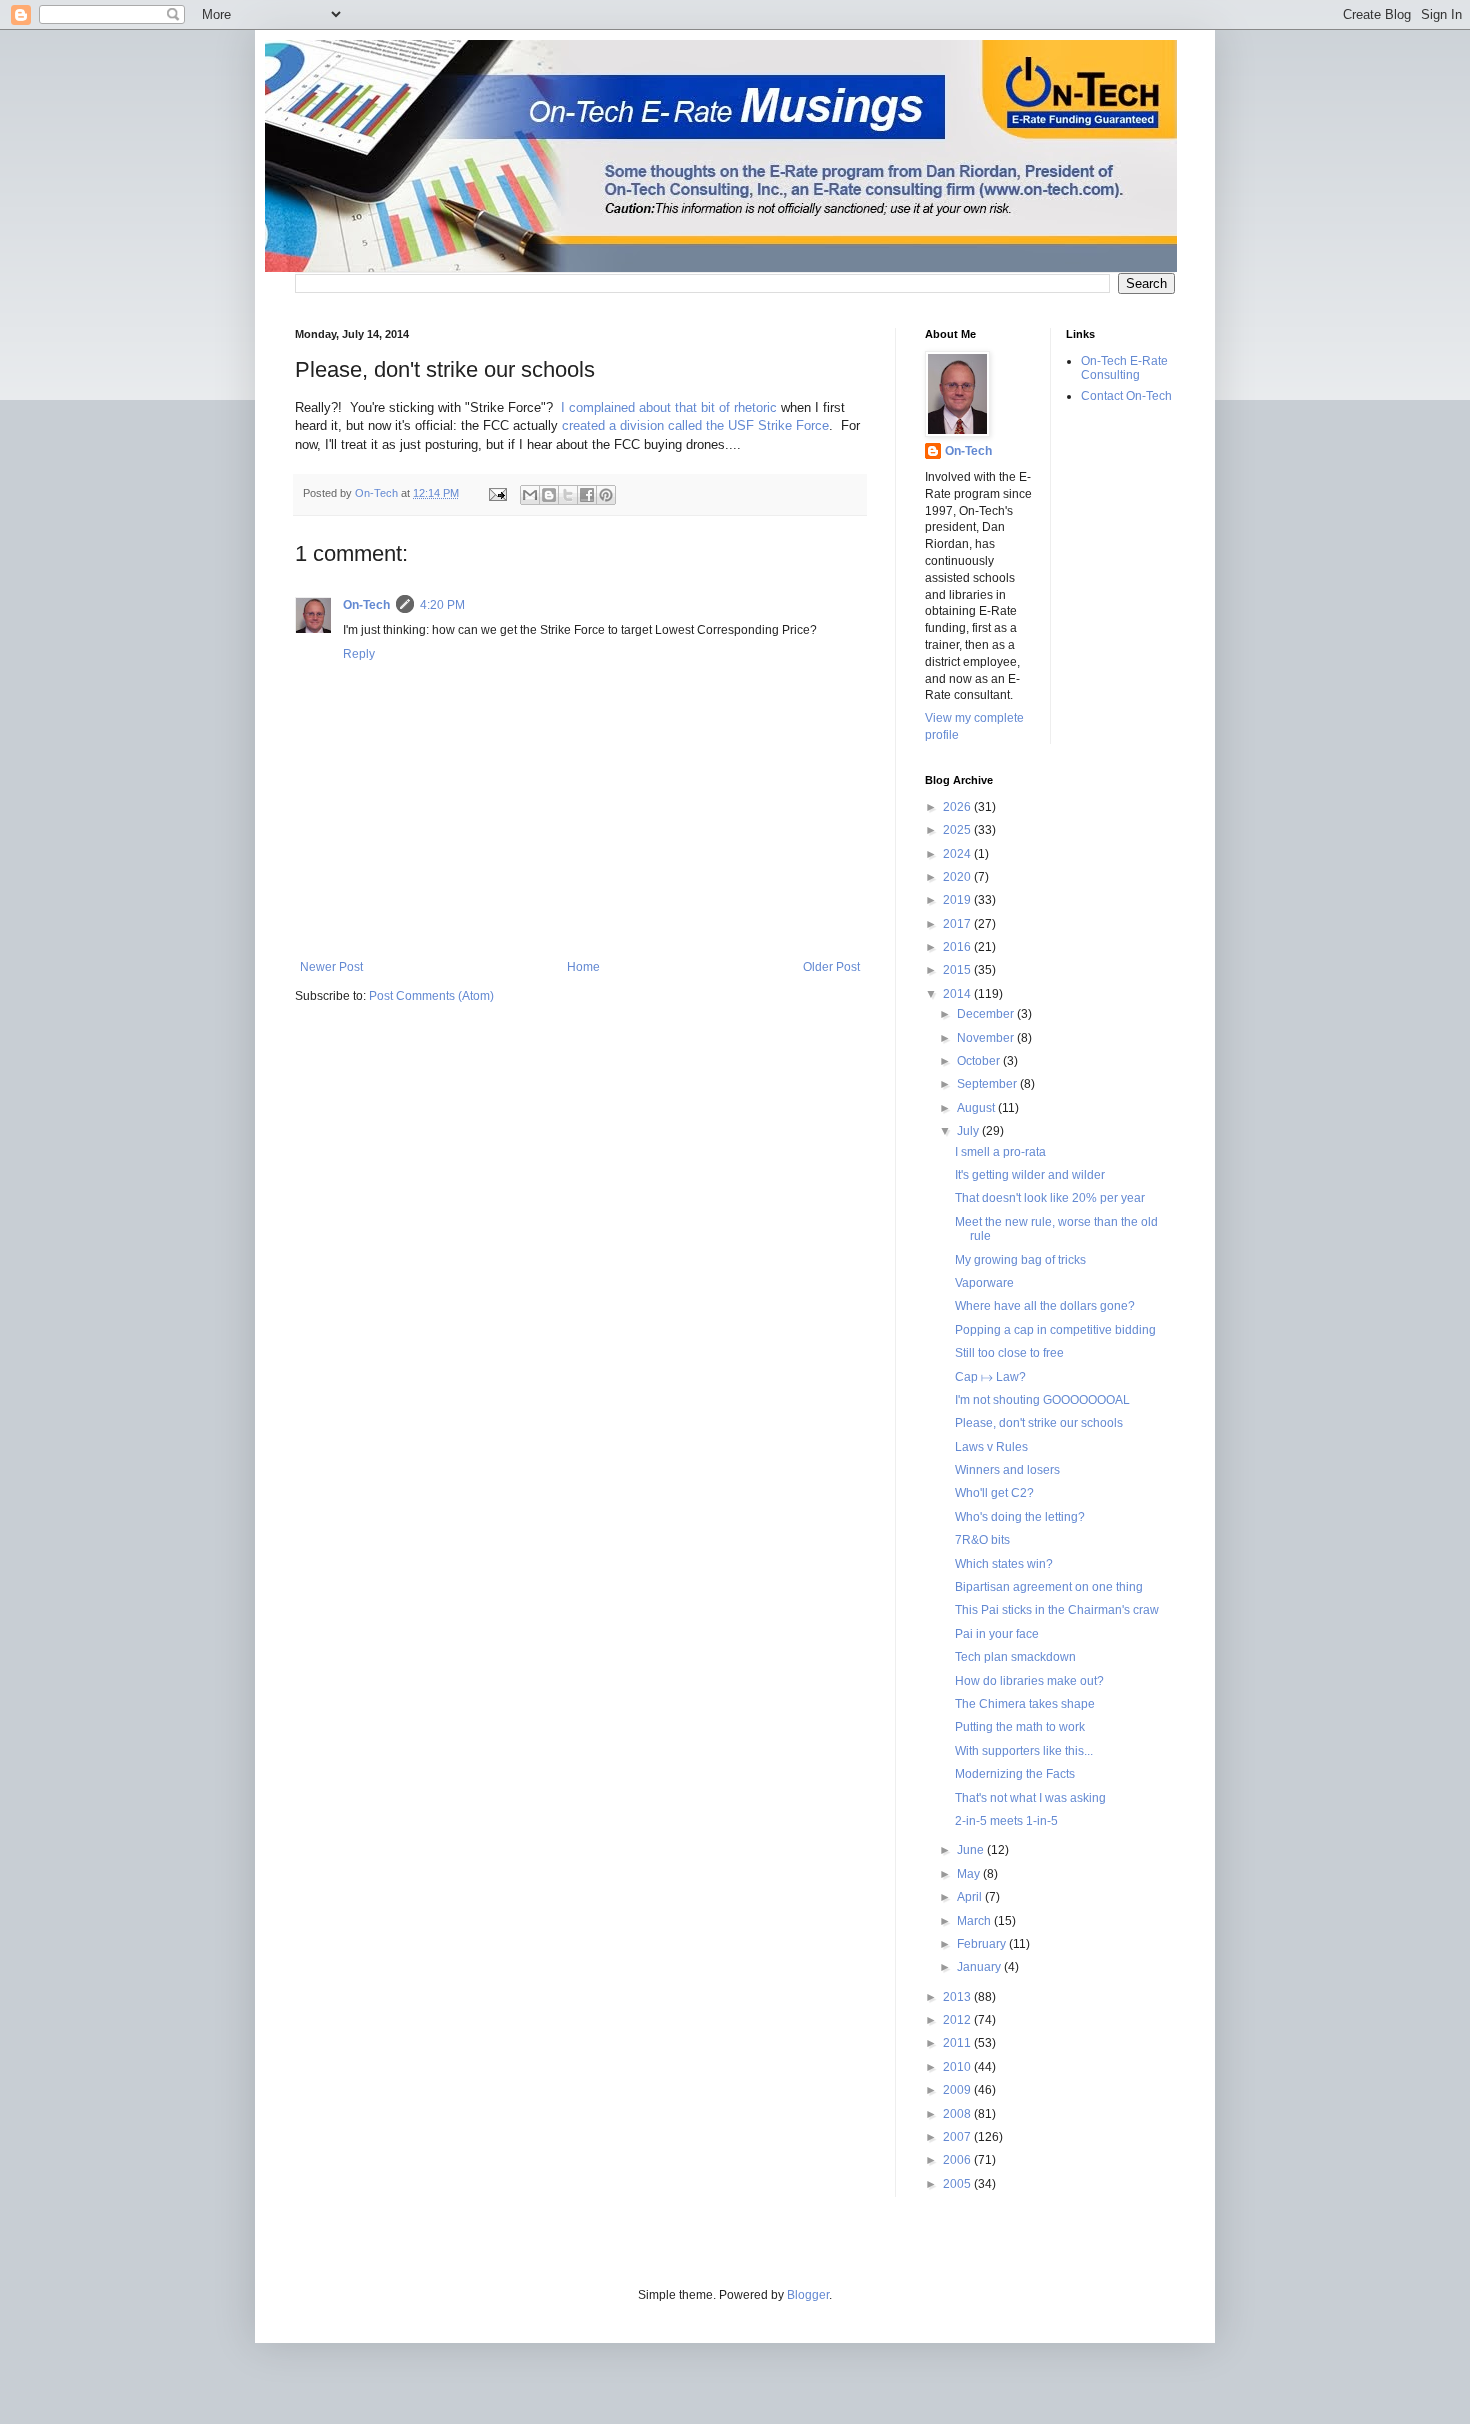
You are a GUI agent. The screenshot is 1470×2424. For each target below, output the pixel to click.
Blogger (808, 2295)
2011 (958, 2043)
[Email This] (530, 495)
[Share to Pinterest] (606, 495)
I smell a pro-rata (1000, 1152)
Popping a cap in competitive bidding (1055, 1330)
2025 (958, 830)
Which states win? (1004, 1564)
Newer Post (331, 967)
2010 (958, 2067)
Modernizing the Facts (1015, 1774)
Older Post (831, 967)
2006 (958, 2160)
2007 (958, 2137)
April (971, 1897)
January (980, 1967)
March (975, 1921)
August (977, 1108)
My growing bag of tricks (1020, 1260)
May (970, 1874)
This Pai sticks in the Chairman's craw (1057, 1610)
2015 (958, 970)
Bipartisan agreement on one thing (1049, 1587)
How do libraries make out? (1029, 1681)
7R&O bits (982, 1540)
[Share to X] (568, 495)
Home (583, 967)
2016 (958, 947)
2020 (958, 877)
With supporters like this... (1024, 1751)
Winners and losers (1007, 1470)
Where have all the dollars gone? (1045, 1306)
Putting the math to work (1020, 1727)
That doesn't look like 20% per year (1050, 1198)
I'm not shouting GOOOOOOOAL (1042, 1400)
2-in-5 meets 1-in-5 (1006, 1821)
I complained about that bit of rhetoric (669, 407)
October (980, 1061)
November (987, 1038)
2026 (958, 807)
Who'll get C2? (994, 1493)
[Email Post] (497, 493)
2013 (958, 1997)
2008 (958, 2114)
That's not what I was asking (1030, 1798)
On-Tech (366, 605)
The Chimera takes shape (1025, 1704)
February (983, 1944)
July (969, 1131)
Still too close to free (1009, 1353)
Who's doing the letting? (1020, 1517)
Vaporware (984, 1283)
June (972, 1850)
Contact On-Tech (1126, 396)
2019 (958, 900)
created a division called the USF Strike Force (695, 425)
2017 (958, 924)
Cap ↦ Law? (990, 1377)
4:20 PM (442, 605)
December (987, 1014)
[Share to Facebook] (587, 495)
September (988, 1084)
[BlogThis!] (549, 495)
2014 (958, 994)
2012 (958, 2020)
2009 (958, 2090)
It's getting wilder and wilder (1030, 1175)
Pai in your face (997, 1634)
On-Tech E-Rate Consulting (1124, 368)
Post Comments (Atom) (431, 996)
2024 (958, 854)
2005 (958, 2184)
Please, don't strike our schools (1039, 1423)
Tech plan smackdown (1015, 1657)
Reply (359, 654)
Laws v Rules (991, 1447)
